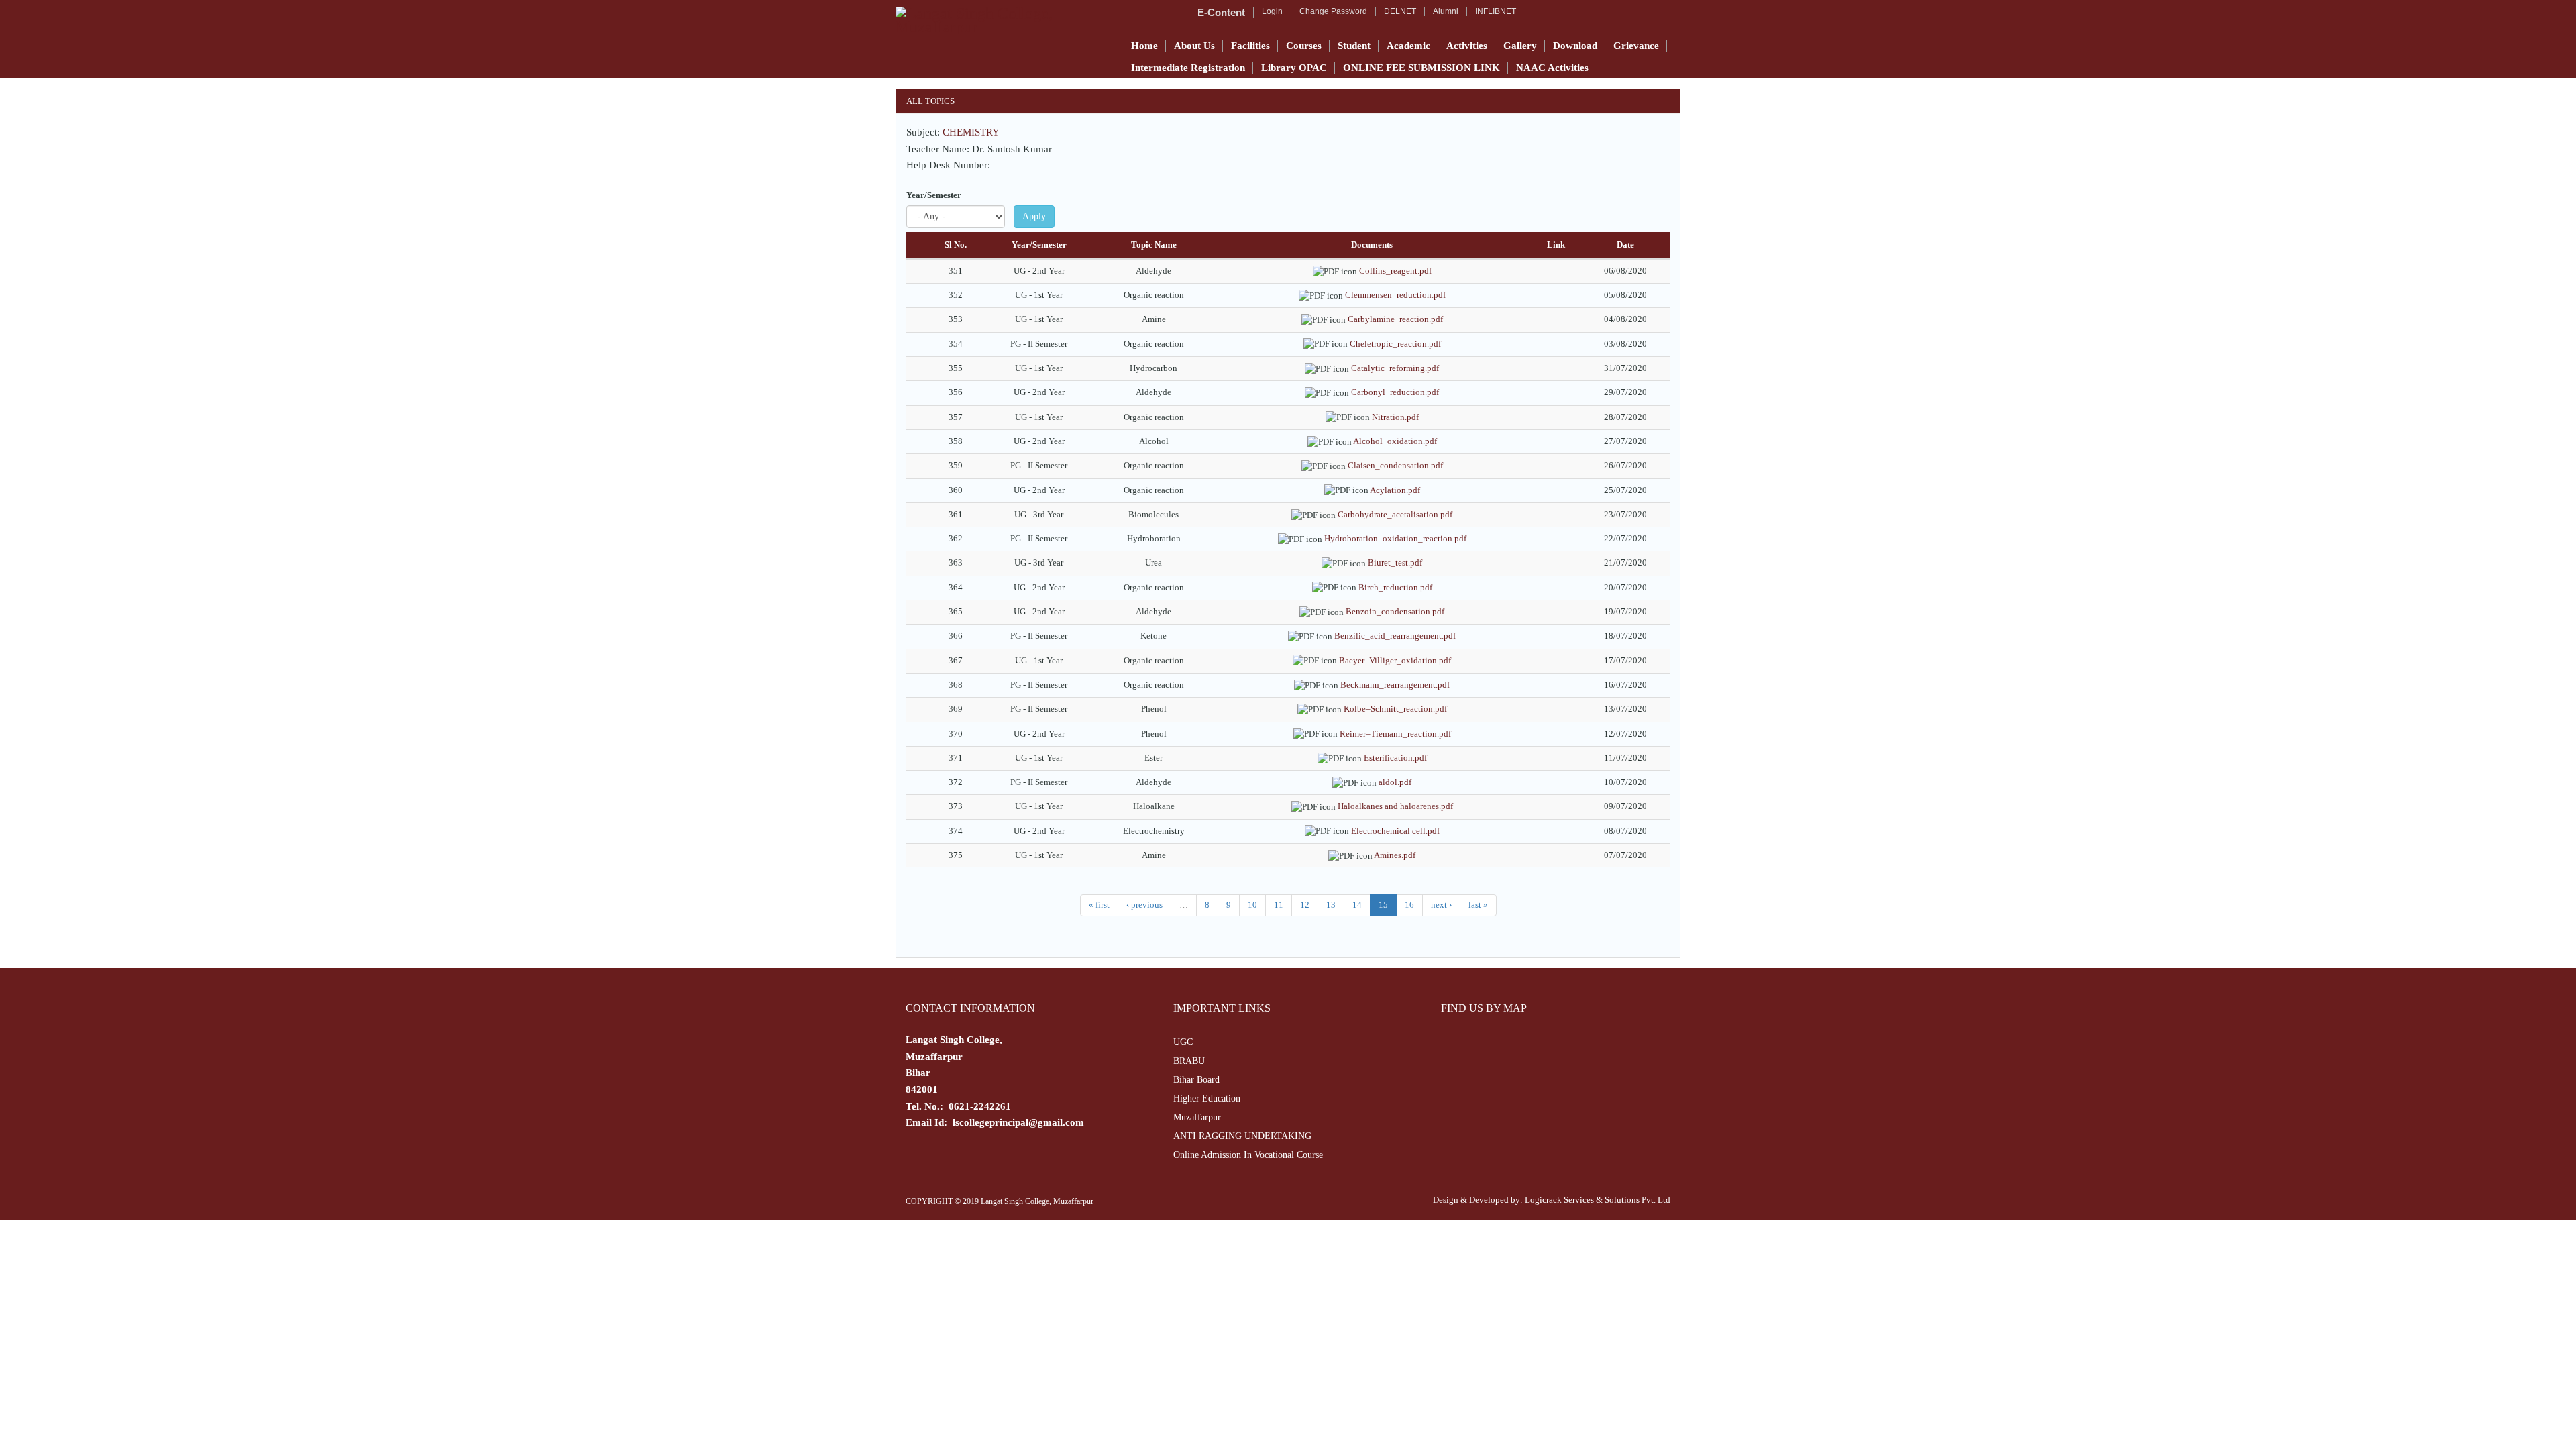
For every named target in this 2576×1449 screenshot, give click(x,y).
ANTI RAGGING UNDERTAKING (1242, 1136)
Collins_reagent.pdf (1395, 271)
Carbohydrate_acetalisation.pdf (1395, 514)
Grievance (1636, 46)
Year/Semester (934, 195)
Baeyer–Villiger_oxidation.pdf (1395, 660)
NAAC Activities (1552, 68)
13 (1331, 905)
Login (1272, 11)
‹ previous (1144, 905)
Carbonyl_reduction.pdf (1395, 392)
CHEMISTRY (971, 132)
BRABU (1189, 1061)
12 (1305, 905)
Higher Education (1207, 1098)
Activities (1467, 46)
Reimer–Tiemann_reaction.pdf (1395, 734)
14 (1357, 905)
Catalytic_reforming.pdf (1395, 368)
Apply (1034, 216)
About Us (1194, 46)
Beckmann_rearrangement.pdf (1395, 685)
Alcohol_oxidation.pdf (1395, 441)
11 (1279, 905)
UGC (1183, 1042)
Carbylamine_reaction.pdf (1395, 319)
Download (1575, 46)
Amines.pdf (1395, 855)
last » (1478, 905)
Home (1144, 46)
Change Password (1333, 11)
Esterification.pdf (1395, 758)
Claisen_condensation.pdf (1395, 465)
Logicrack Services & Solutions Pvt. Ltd (1598, 1200)
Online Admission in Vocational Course (1248, 1155)
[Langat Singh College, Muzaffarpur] (1004, 20)
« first (1099, 905)
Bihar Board (1196, 1080)
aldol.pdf (1395, 782)
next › (1441, 905)
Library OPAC (1294, 68)
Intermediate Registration (1188, 68)
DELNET (1400, 11)
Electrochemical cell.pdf (1395, 831)
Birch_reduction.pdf (1395, 587)
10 (1252, 905)
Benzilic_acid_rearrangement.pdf (1395, 636)
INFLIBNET (1496, 11)
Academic (1408, 46)
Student (1354, 46)
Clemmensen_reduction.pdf (1395, 295)
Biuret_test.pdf (1395, 562)
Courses (1304, 46)
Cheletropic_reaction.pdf (1395, 344)
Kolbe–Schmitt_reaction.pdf (1395, 709)
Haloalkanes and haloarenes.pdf (1395, 806)
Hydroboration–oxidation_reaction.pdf (1395, 538)
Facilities (1250, 46)
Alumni (1446, 11)
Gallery (1520, 46)
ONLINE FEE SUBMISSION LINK (1421, 68)
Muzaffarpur (1197, 1117)
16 (1409, 905)
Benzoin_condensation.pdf (1395, 611)
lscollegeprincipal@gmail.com (1018, 1122)
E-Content (1221, 12)
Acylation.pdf (1395, 490)
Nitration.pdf (1395, 417)
